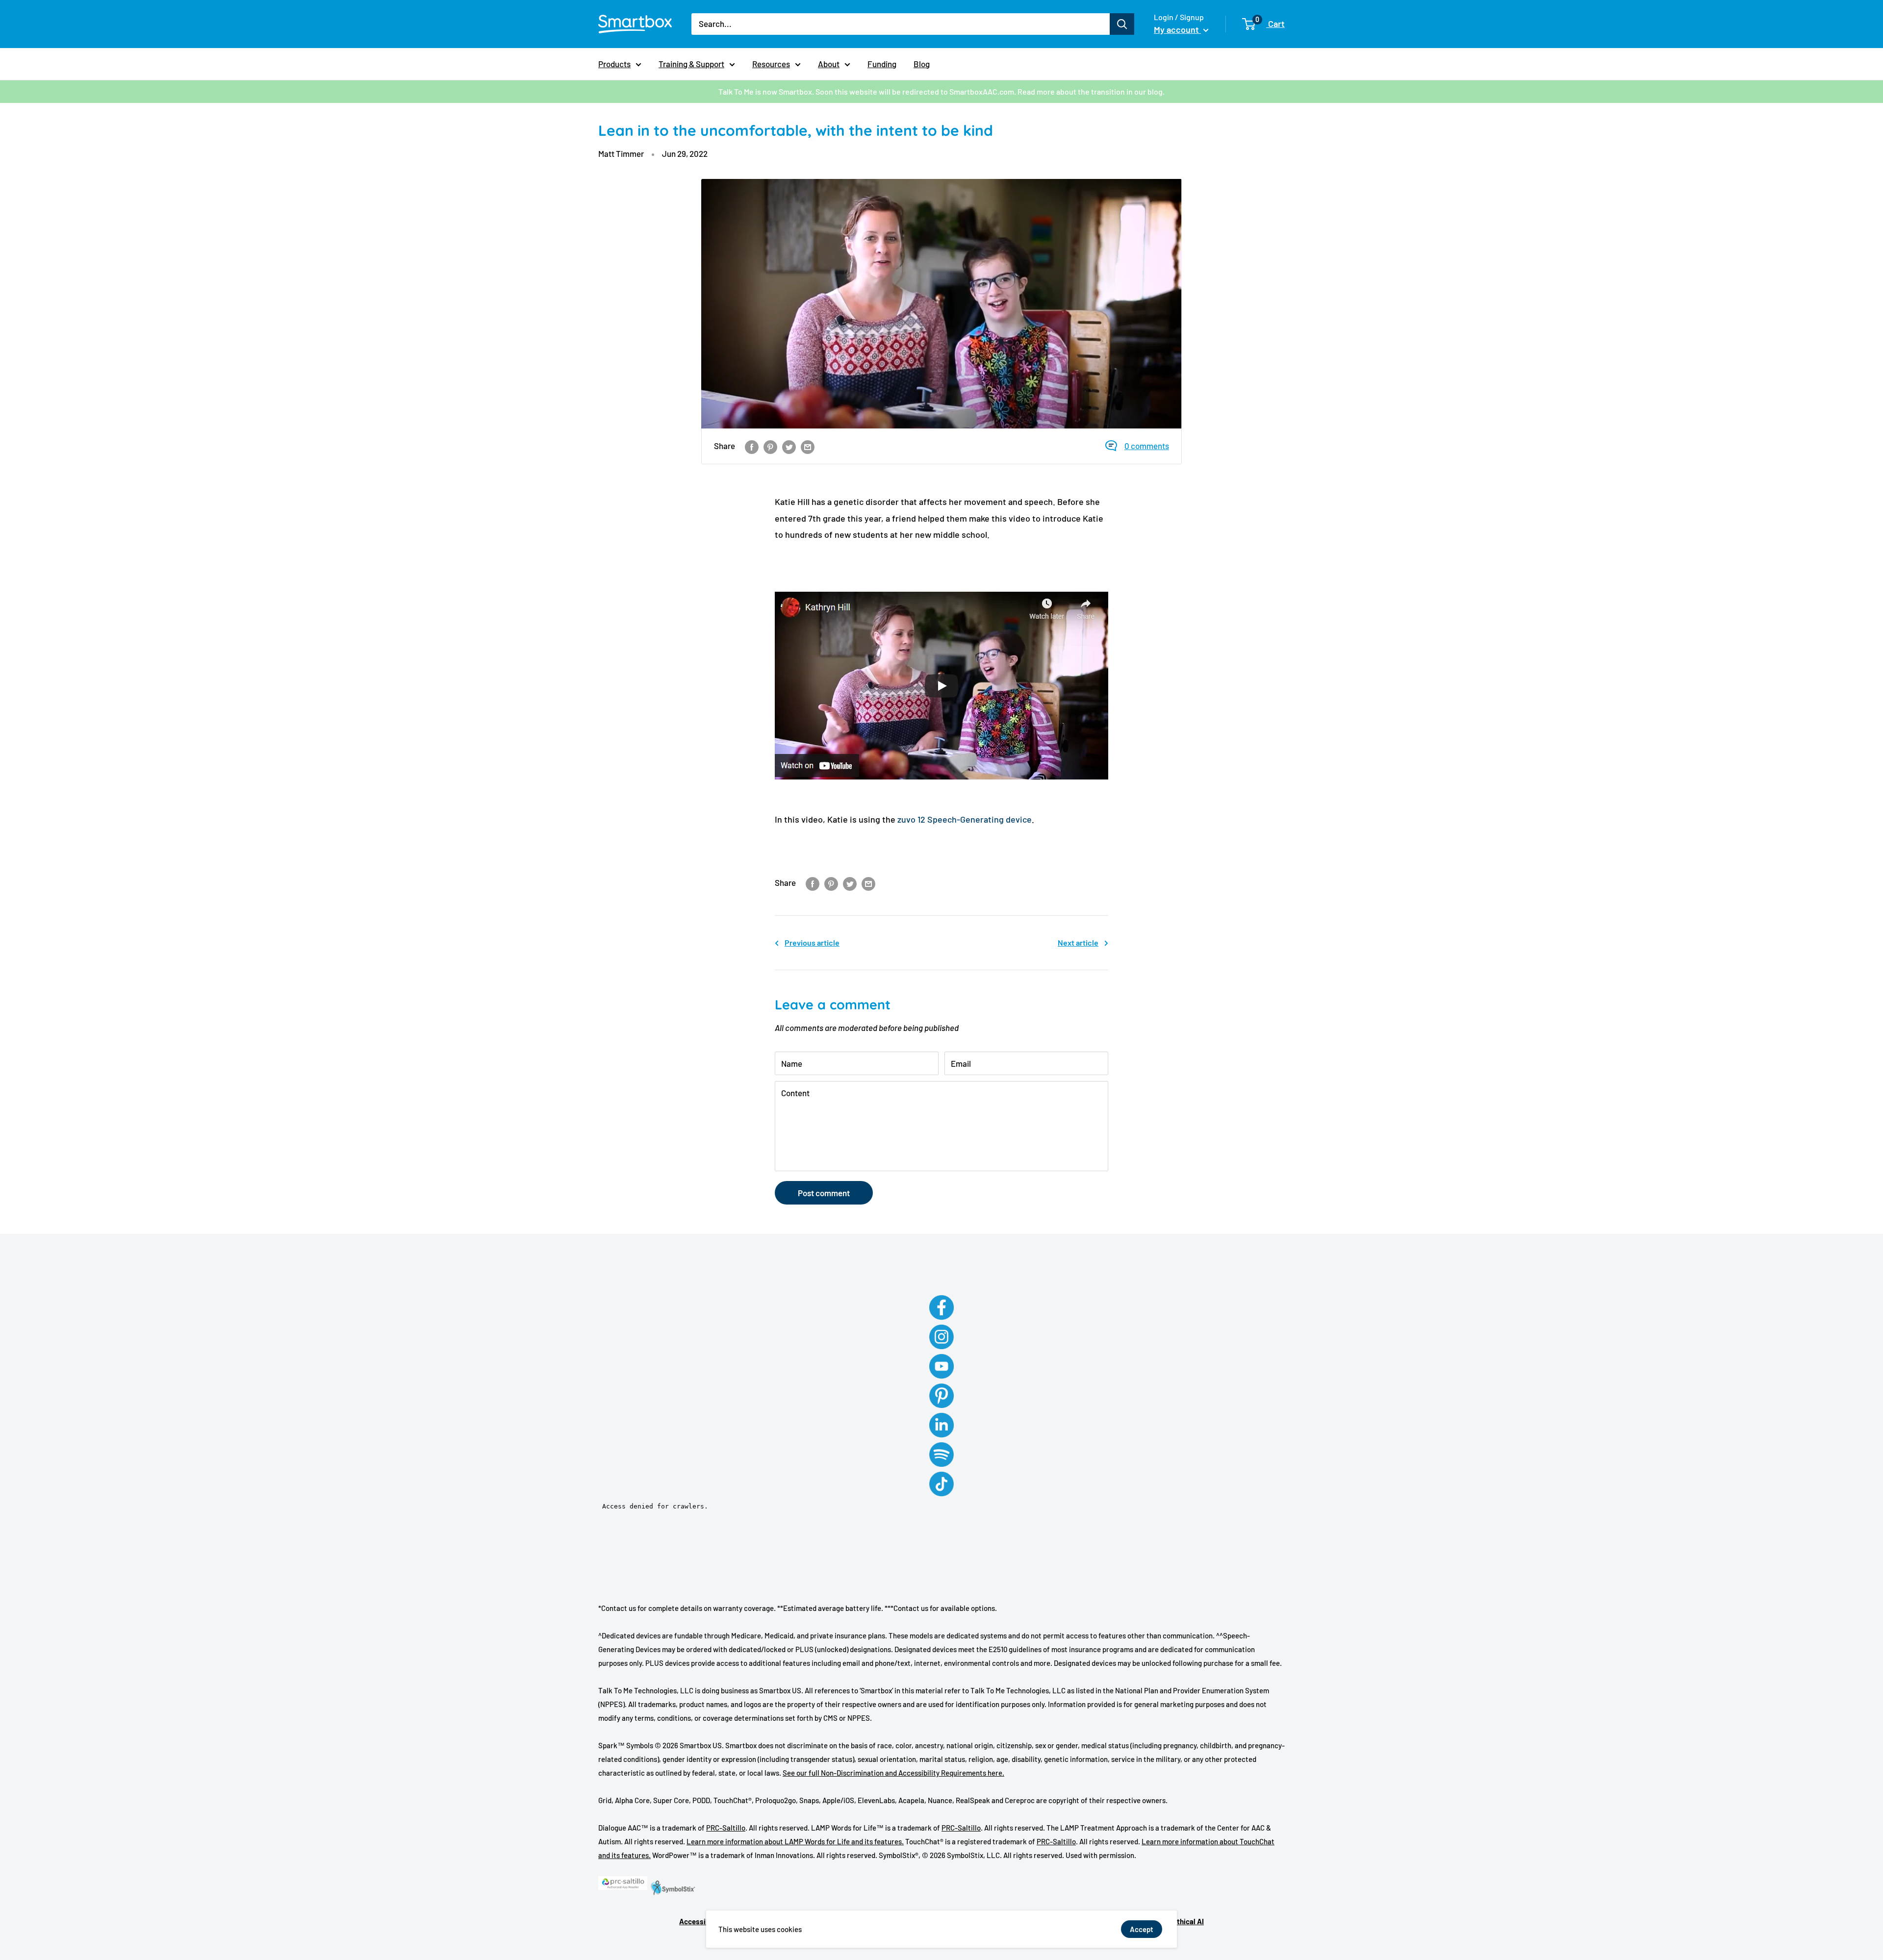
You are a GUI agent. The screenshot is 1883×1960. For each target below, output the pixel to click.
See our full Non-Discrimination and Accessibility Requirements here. (893, 1773)
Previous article (812, 942)
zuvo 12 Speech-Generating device (965, 819)
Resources (771, 64)
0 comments (1147, 446)
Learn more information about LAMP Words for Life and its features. (795, 1841)
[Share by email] (808, 446)
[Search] (1122, 24)
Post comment (824, 1193)
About (829, 64)
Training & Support (691, 64)
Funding (882, 64)
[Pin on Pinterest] (770, 446)
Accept (1142, 1929)
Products (614, 64)
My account (1177, 29)
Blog (922, 64)
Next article (1078, 942)
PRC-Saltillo (726, 1828)
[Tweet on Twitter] (789, 446)
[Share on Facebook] (752, 446)
